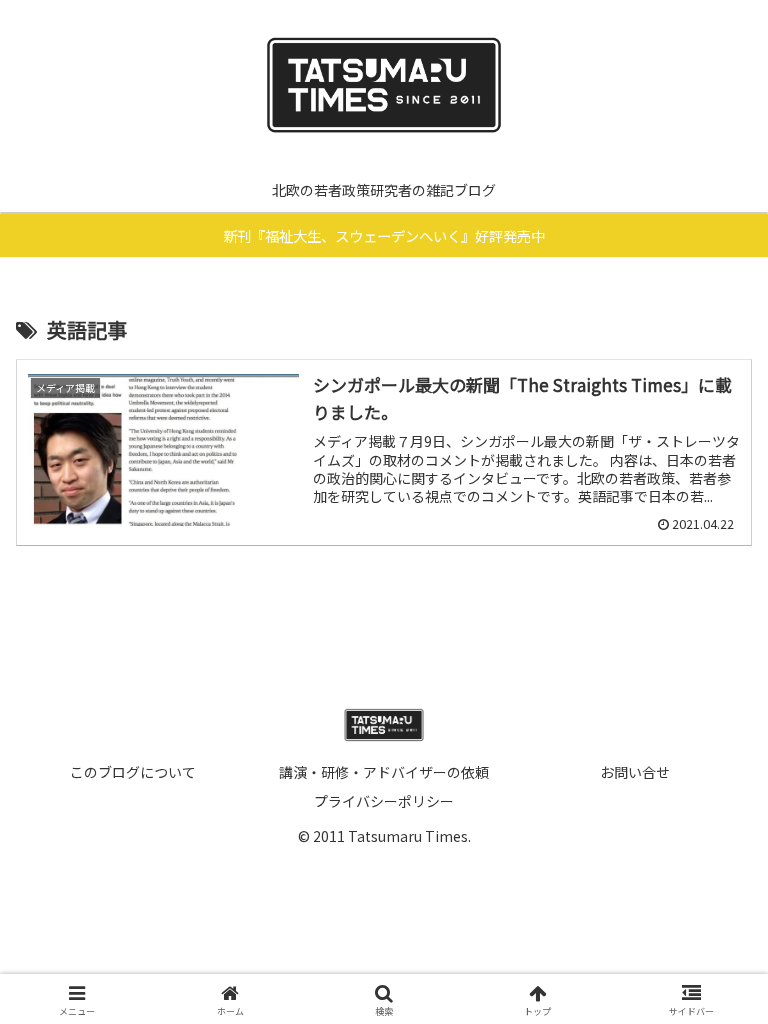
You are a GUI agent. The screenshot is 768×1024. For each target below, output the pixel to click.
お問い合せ (635, 772)
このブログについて (133, 772)
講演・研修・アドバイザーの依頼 (384, 772)
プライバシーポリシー (384, 801)
